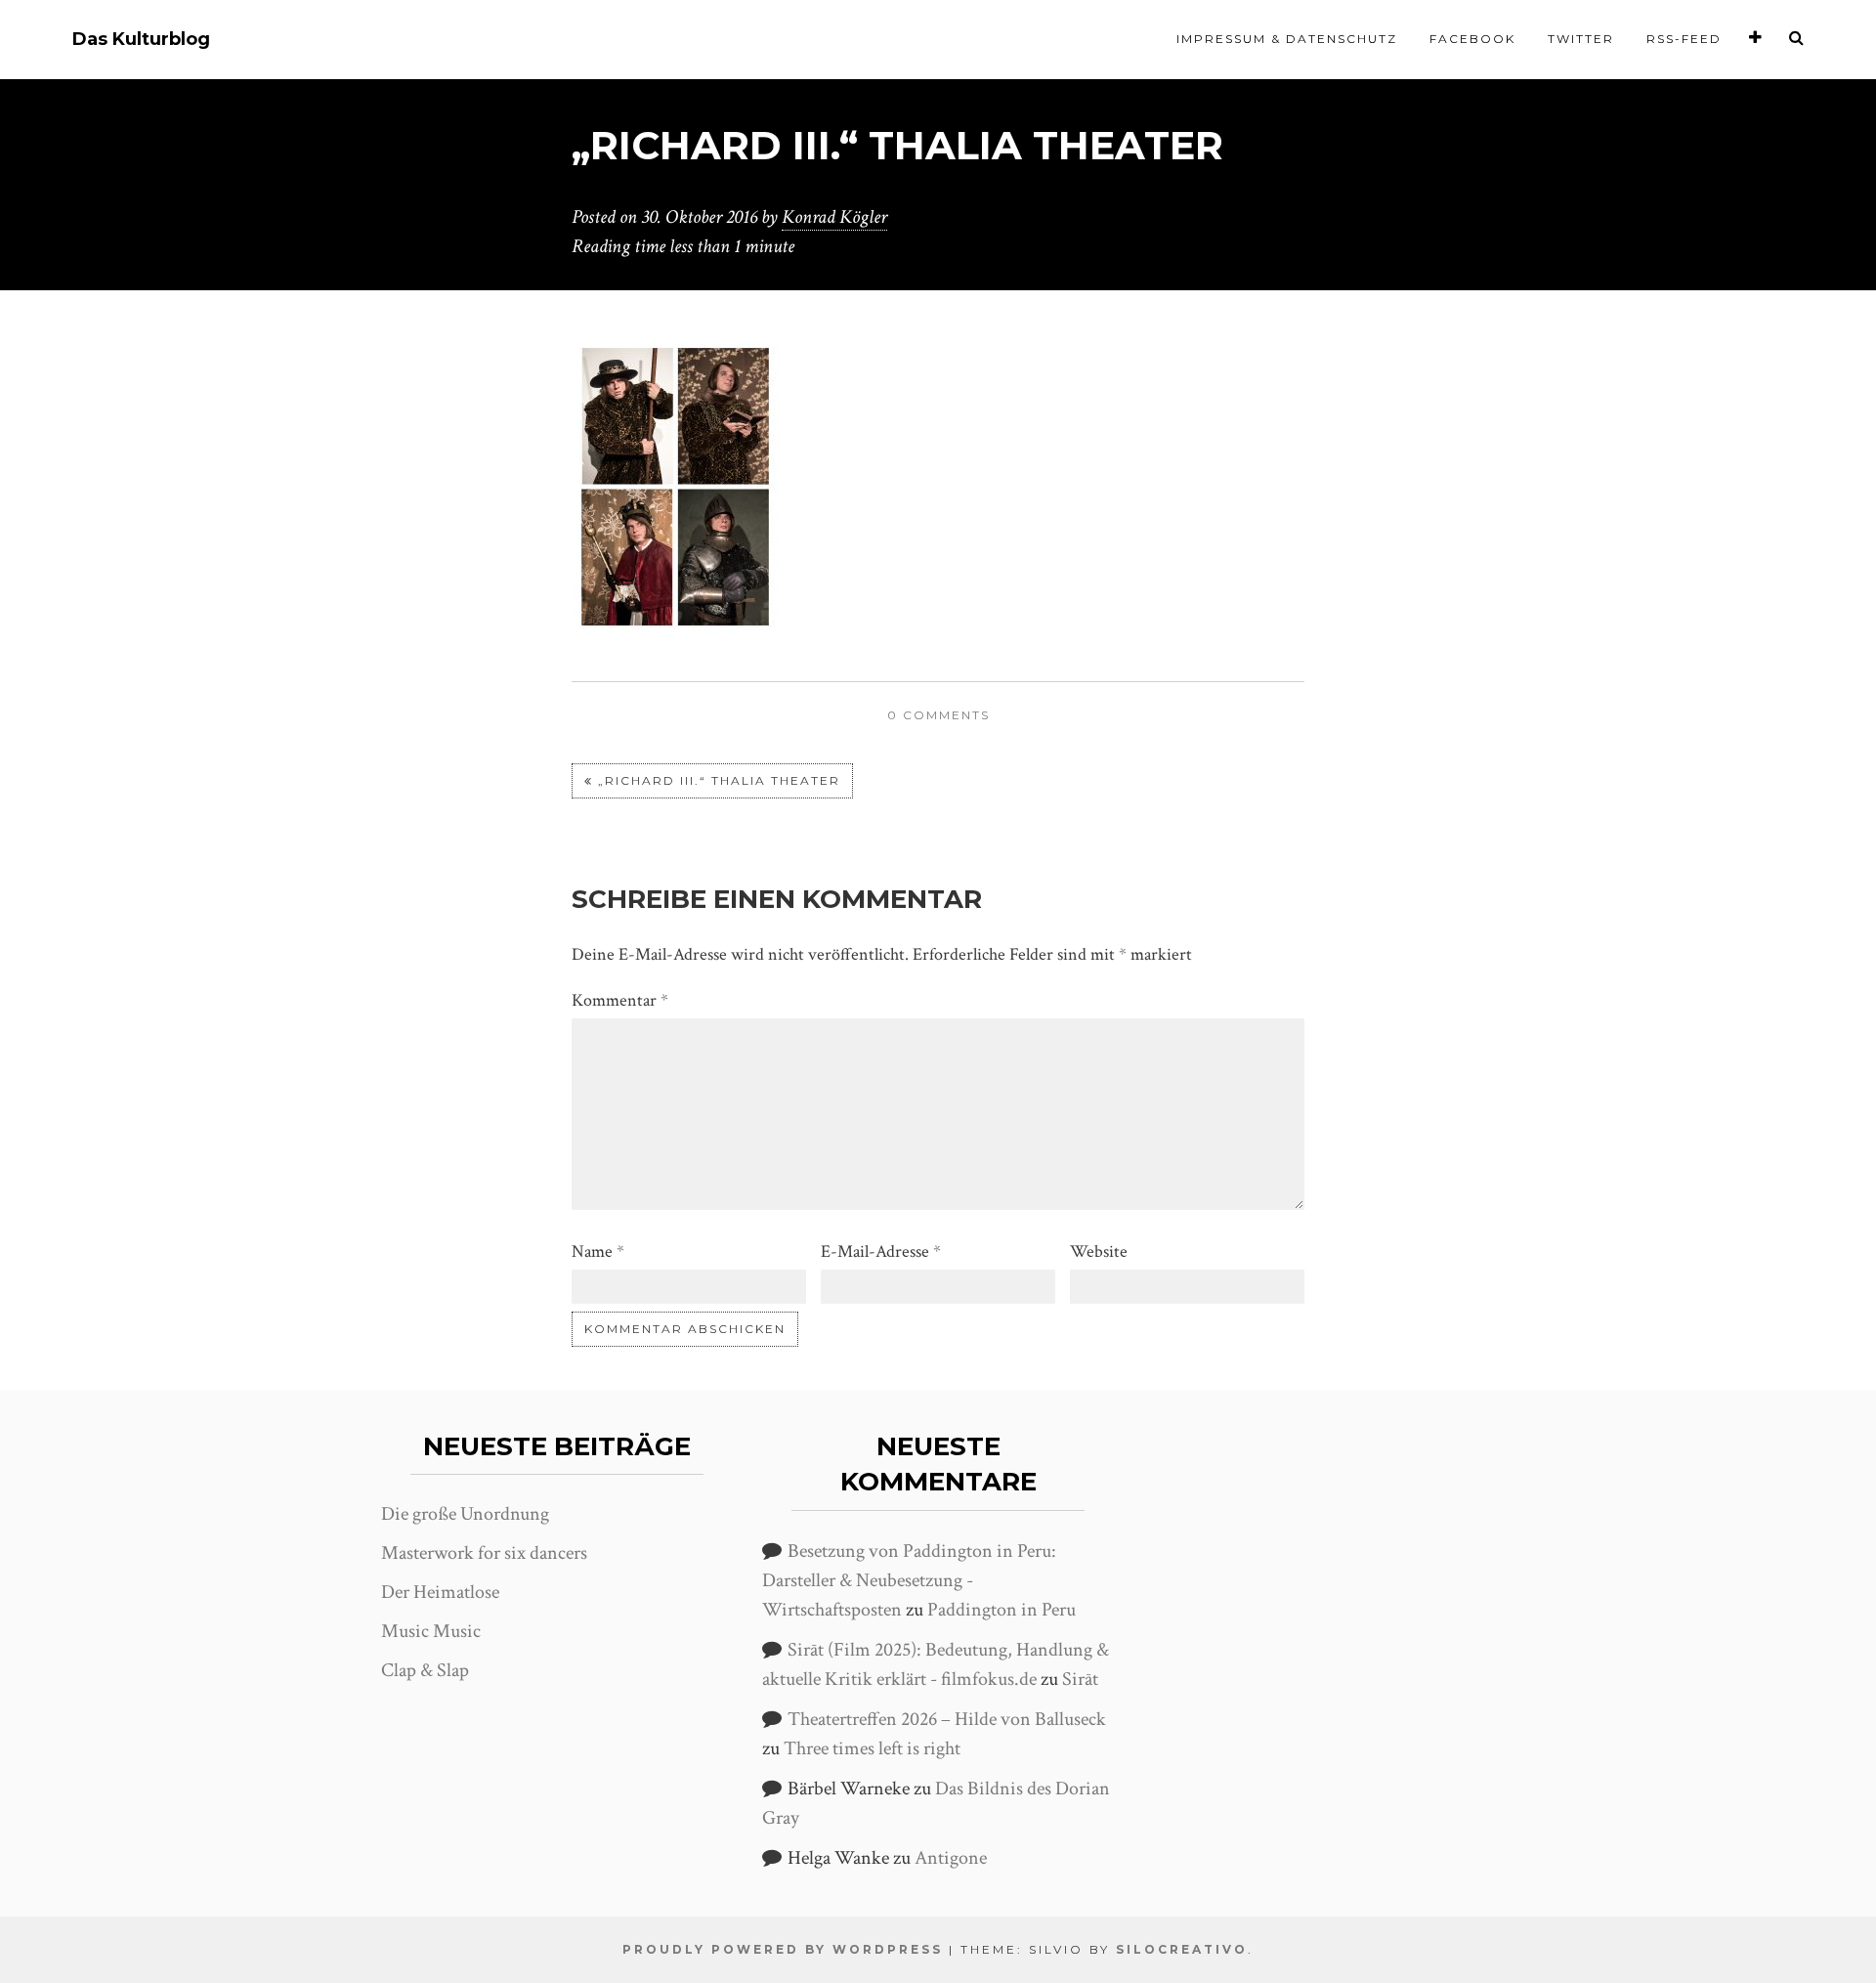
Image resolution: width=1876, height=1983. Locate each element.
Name (598, 1251)
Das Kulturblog (141, 40)
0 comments (938, 715)
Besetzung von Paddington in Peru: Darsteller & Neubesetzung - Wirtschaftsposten (909, 1580)
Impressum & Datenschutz (1287, 39)
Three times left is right (872, 1748)
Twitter (1581, 39)
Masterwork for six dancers (484, 1553)
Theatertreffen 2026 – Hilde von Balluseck (947, 1719)
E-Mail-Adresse (881, 1251)
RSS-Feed (1684, 39)
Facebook (1472, 39)
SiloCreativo (1182, 1949)
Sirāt (1080, 1679)
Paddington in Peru (1002, 1610)
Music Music (431, 1631)
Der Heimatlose (440, 1592)
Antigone (951, 1858)
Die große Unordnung (465, 1514)
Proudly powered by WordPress (783, 1949)
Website (1099, 1251)
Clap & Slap (425, 1670)
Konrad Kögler (834, 217)
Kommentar (620, 1000)
